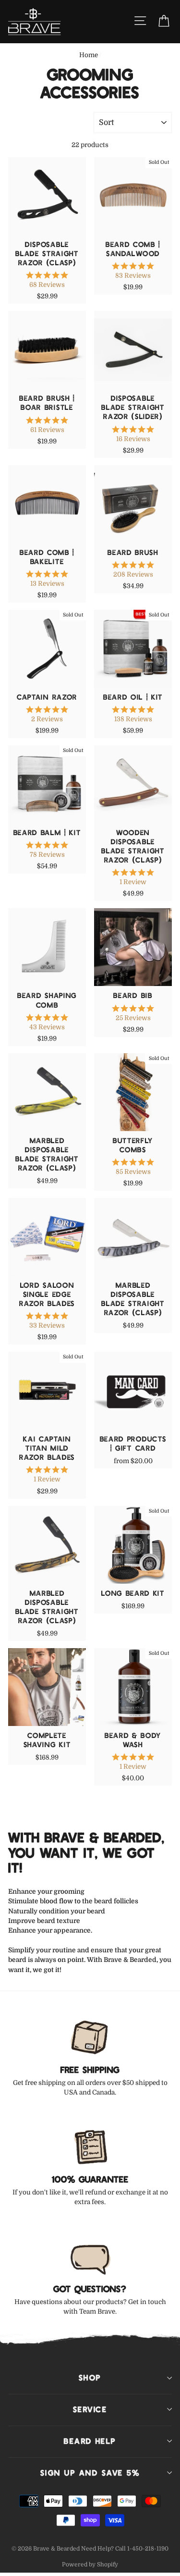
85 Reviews (133, 1172)
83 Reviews (133, 276)
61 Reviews (47, 430)
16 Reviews (133, 439)
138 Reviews (133, 719)
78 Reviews (47, 855)
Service (90, 2409)
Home (89, 55)
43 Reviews (47, 1027)
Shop (90, 2378)
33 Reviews (47, 1325)
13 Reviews (47, 584)
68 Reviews (47, 285)
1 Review (133, 882)
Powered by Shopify (90, 2564)
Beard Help (90, 2441)
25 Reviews (133, 1018)
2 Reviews (47, 719)
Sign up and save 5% (90, 2473)
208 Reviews (133, 574)
